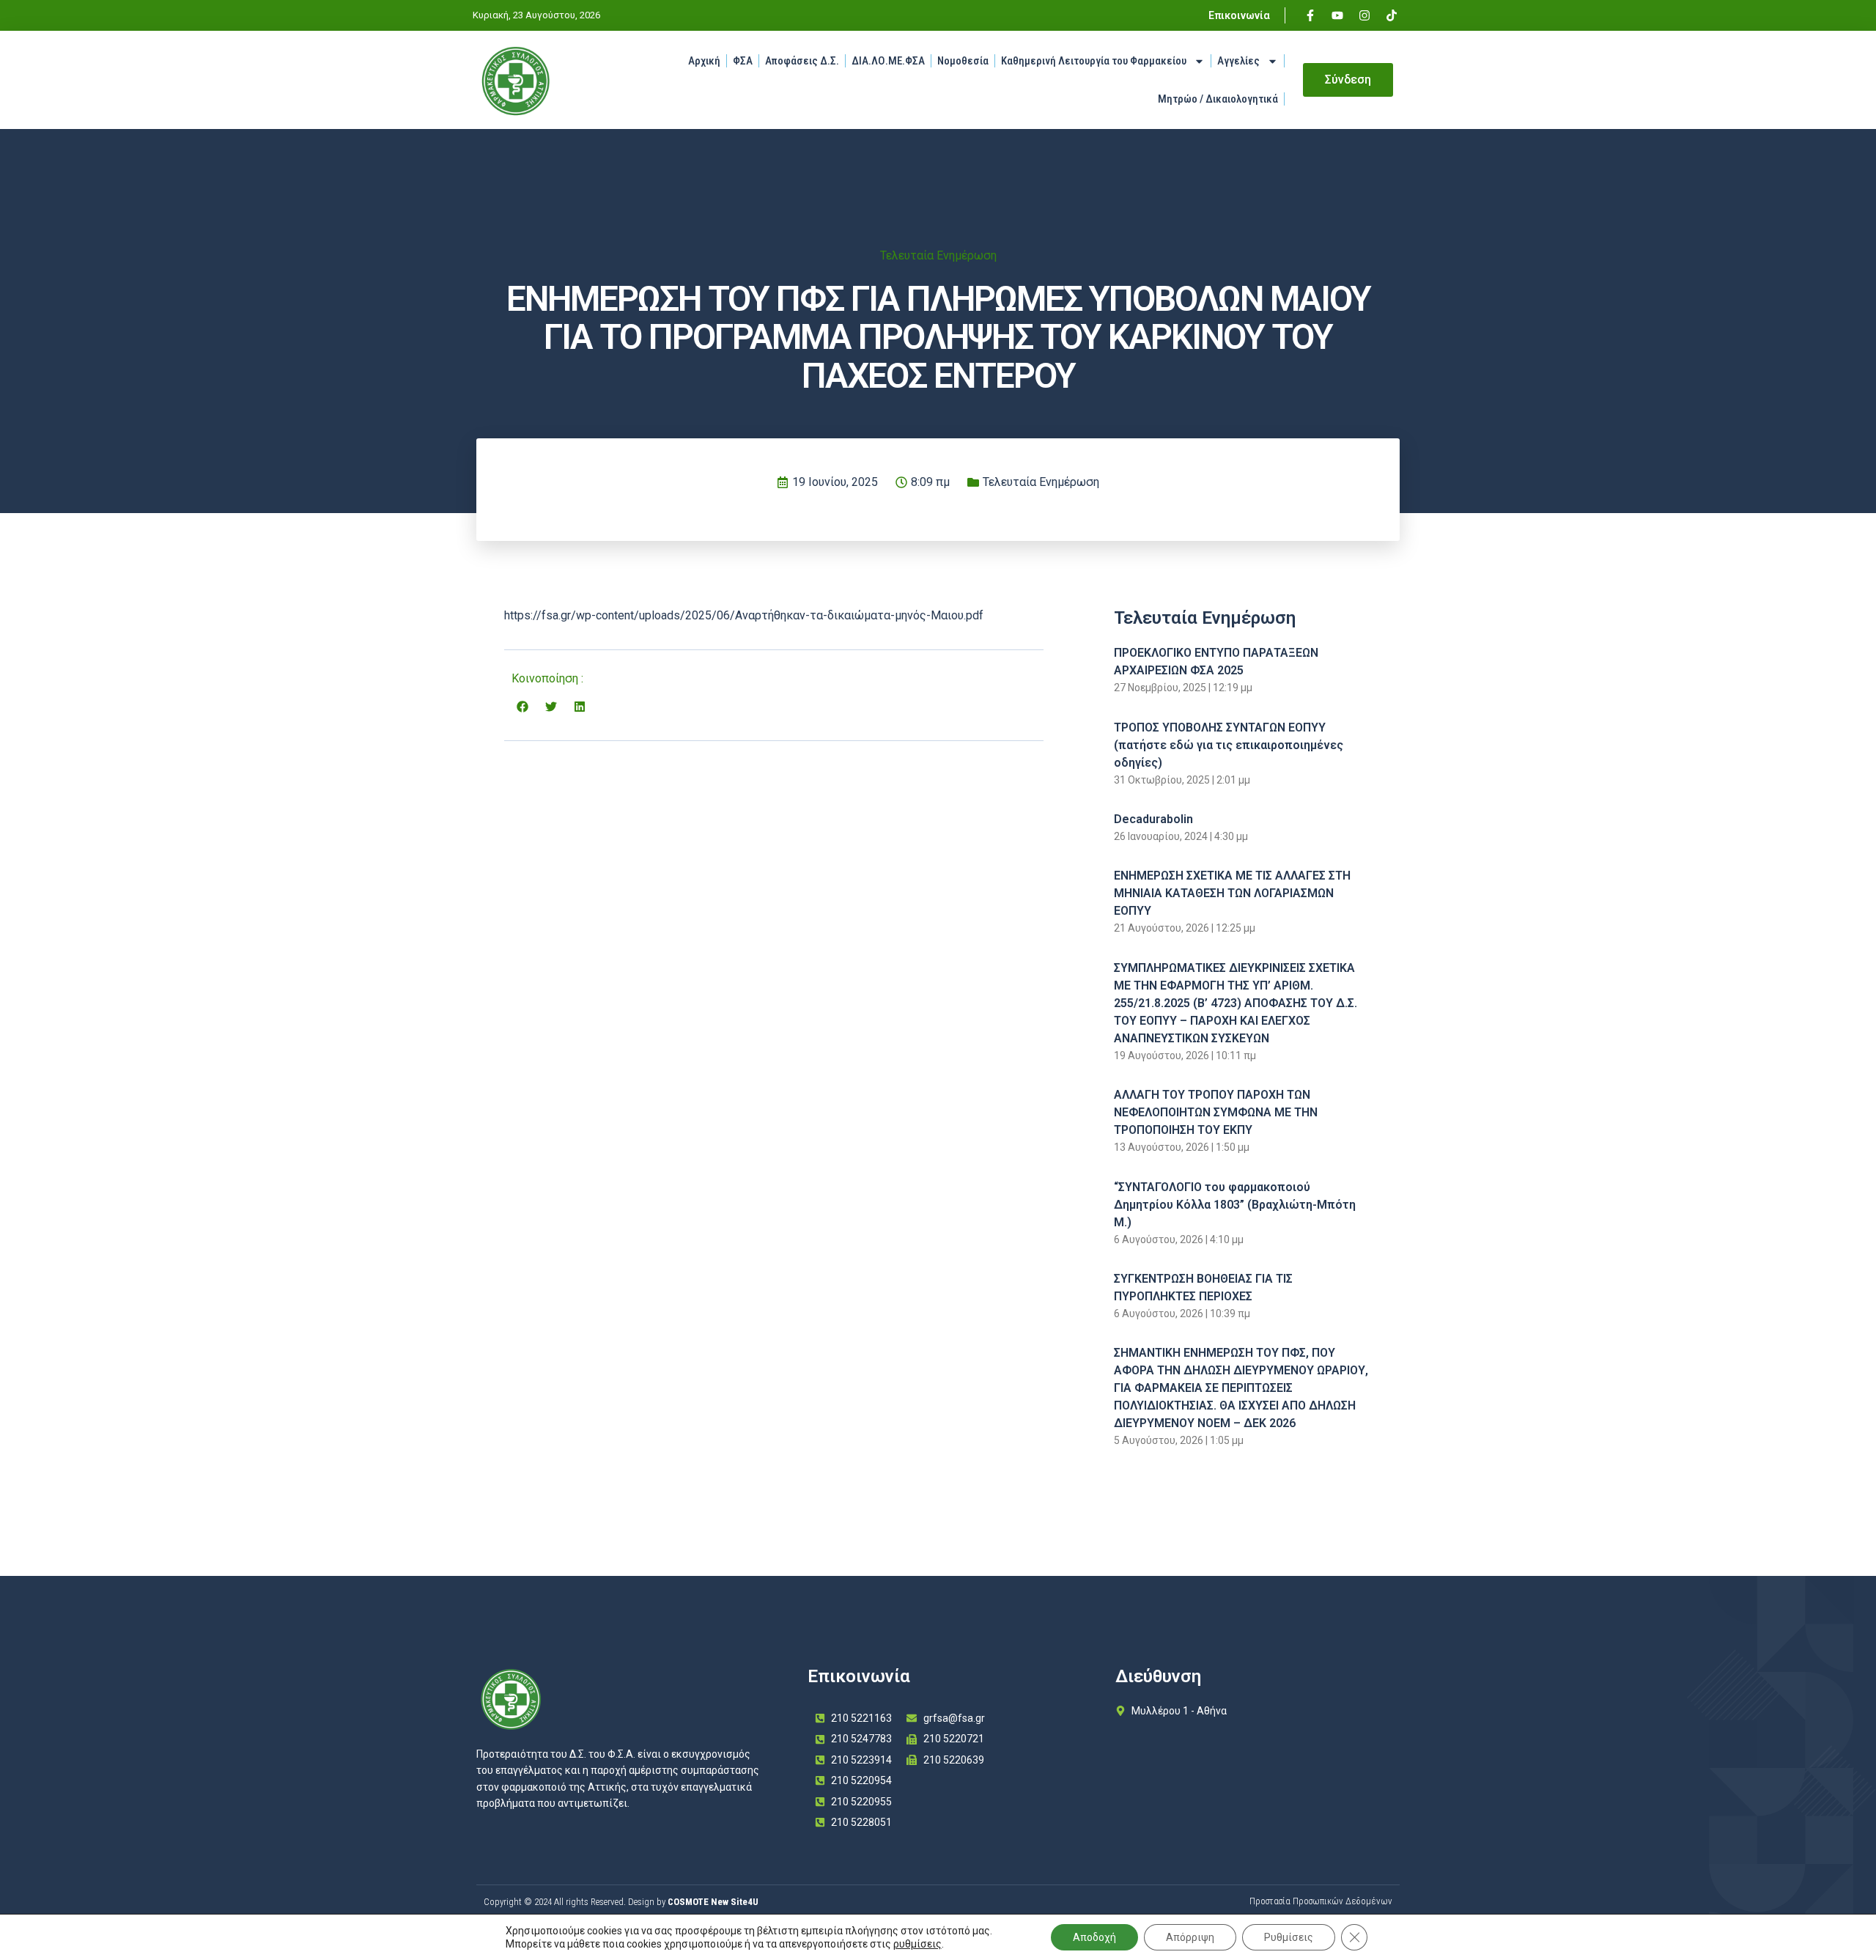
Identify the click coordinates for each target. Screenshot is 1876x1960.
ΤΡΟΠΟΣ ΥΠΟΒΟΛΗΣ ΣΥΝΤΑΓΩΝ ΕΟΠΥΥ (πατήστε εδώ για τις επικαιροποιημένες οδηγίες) (1229, 745)
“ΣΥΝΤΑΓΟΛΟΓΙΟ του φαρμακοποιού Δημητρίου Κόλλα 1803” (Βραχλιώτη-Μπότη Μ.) (1235, 1205)
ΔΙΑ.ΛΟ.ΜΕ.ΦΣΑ (888, 61)
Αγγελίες (1238, 61)
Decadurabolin (1153, 819)
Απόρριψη (1190, 1937)
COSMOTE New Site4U (713, 1902)
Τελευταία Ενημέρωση (938, 255)
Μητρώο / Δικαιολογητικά (1218, 99)
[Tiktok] (1392, 15)
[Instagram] (1364, 15)
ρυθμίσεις (917, 1944)
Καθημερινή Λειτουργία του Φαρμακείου (1094, 61)
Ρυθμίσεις (1289, 1937)
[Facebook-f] (1310, 15)
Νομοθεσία (963, 61)
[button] (522, 706)
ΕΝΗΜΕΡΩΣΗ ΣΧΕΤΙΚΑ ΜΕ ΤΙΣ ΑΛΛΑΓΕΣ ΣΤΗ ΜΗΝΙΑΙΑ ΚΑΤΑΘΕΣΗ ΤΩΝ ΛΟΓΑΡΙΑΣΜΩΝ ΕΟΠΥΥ (1232, 893)
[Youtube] (1337, 15)
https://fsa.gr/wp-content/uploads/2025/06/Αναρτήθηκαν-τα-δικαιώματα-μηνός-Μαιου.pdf (744, 615)
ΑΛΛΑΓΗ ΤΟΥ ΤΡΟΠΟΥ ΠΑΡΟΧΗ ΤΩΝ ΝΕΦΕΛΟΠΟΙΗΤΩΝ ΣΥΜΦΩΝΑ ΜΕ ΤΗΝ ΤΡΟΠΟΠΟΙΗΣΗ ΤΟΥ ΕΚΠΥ (1216, 1112)
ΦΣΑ (743, 61)
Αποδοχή (1094, 1937)
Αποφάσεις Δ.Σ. (802, 61)
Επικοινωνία (1239, 15)
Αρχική (704, 61)
